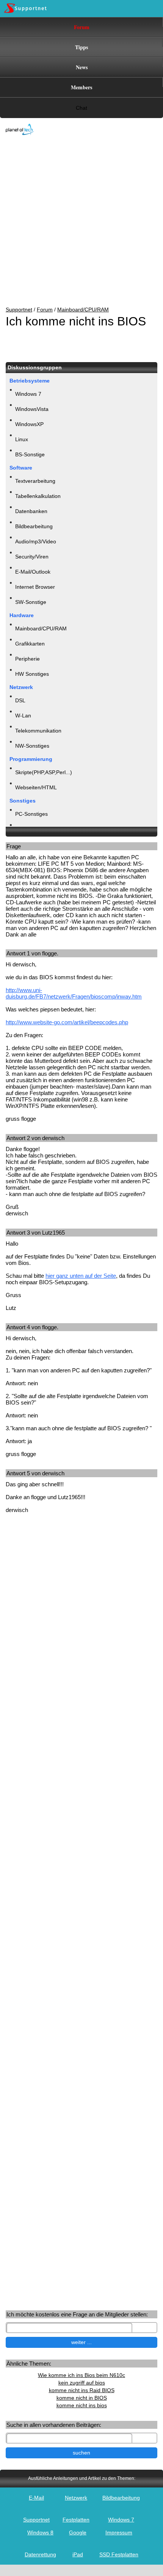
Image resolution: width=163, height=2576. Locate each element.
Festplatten (76, 2520)
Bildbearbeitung (34, 526)
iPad (78, 2554)
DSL (20, 700)
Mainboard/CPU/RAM (83, 310)
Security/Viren (32, 557)
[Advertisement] (76, 221)
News (82, 67)
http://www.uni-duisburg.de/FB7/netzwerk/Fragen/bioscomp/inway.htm (74, 993)
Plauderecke (30, 829)
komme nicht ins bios (82, 2405)
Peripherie (27, 659)
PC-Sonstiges (31, 814)
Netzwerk (76, 2498)
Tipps (81, 47)
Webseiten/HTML (36, 787)
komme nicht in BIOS (82, 2398)
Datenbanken (31, 511)
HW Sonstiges (32, 674)
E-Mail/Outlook (33, 572)
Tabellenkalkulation (38, 496)
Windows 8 (40, 2532)
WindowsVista (32, 409)
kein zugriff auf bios (82, 2383)
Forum (82, 27)
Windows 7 (28, 394)
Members (81, 87)
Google (78, 2532)
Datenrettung (40, 2554)
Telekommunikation (38, 731)
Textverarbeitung (35, 481)
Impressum (119, 2532)
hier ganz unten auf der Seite (81, 1276)
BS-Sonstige (30, 454)
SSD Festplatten (119, 2554)
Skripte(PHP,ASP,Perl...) (44, 772)
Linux (22, 439)
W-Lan (23, 716)
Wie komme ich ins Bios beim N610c (81, 2375)
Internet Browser (35, 587)
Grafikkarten (30, 644)
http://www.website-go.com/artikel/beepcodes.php (67, 1022)
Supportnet (19, 310)
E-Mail (36, 2498)
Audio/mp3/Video (36, 541)
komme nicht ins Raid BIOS (82, 2390)
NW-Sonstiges (32, 746)
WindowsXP (29, 424)
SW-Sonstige (31, 602)
